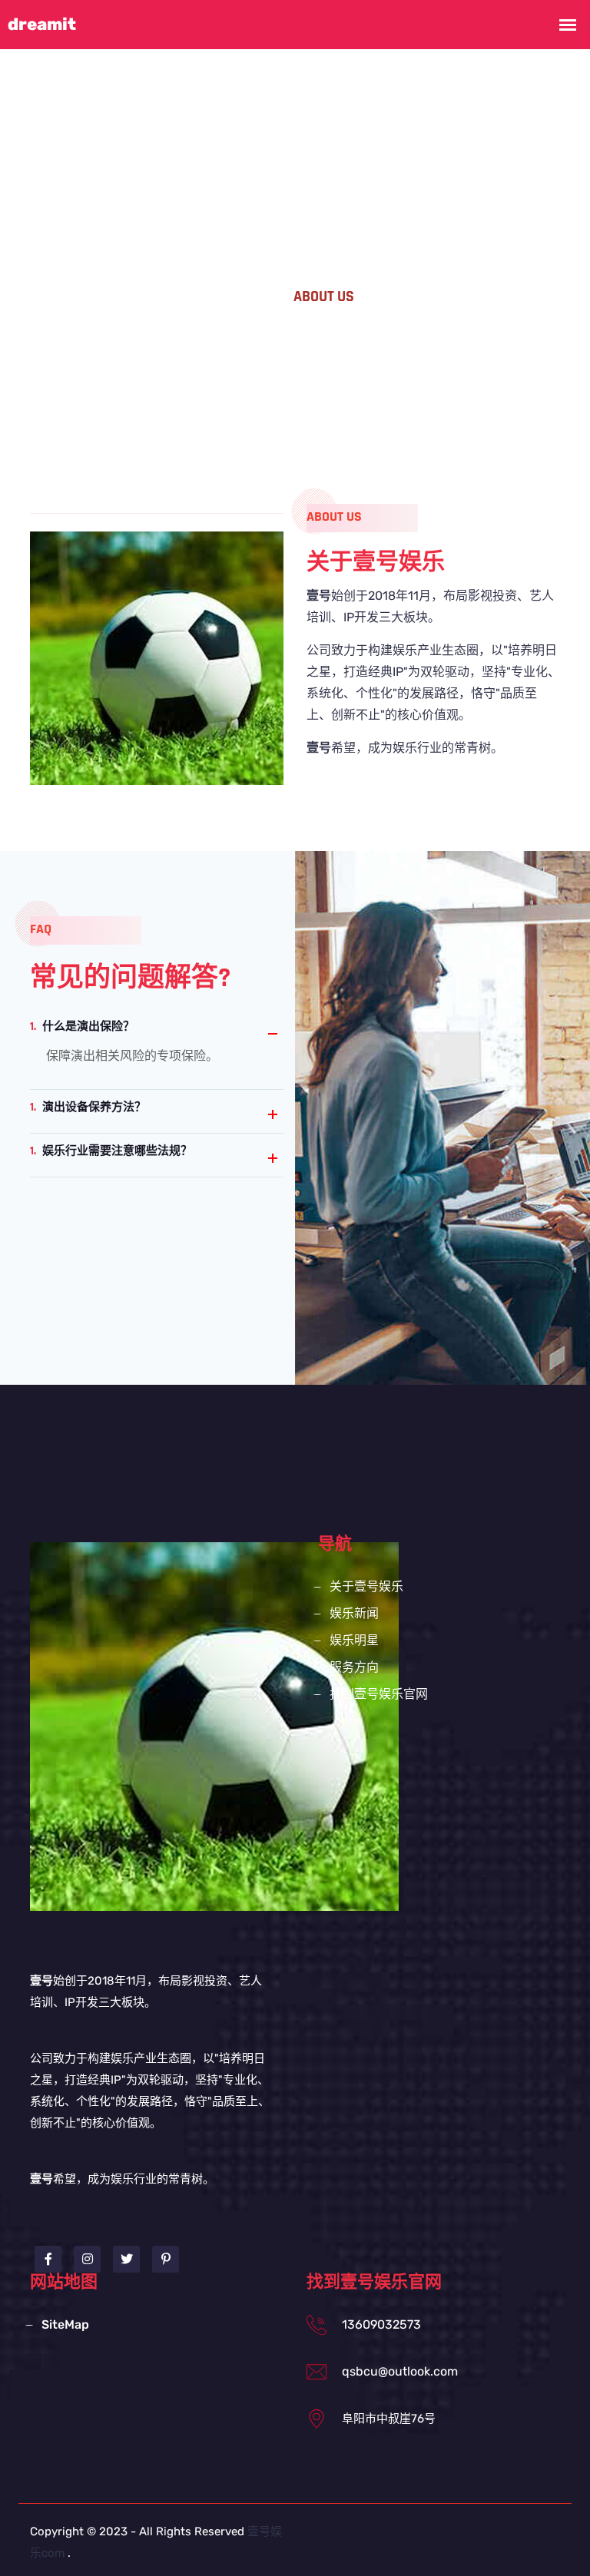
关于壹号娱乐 (366, 1586)
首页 (252, 296)
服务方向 (354, 1667)
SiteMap (65, 2324)
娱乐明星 (354, 1640)
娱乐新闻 (354, 1613)
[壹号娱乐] (214, 1725)
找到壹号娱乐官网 (379, 1694)
